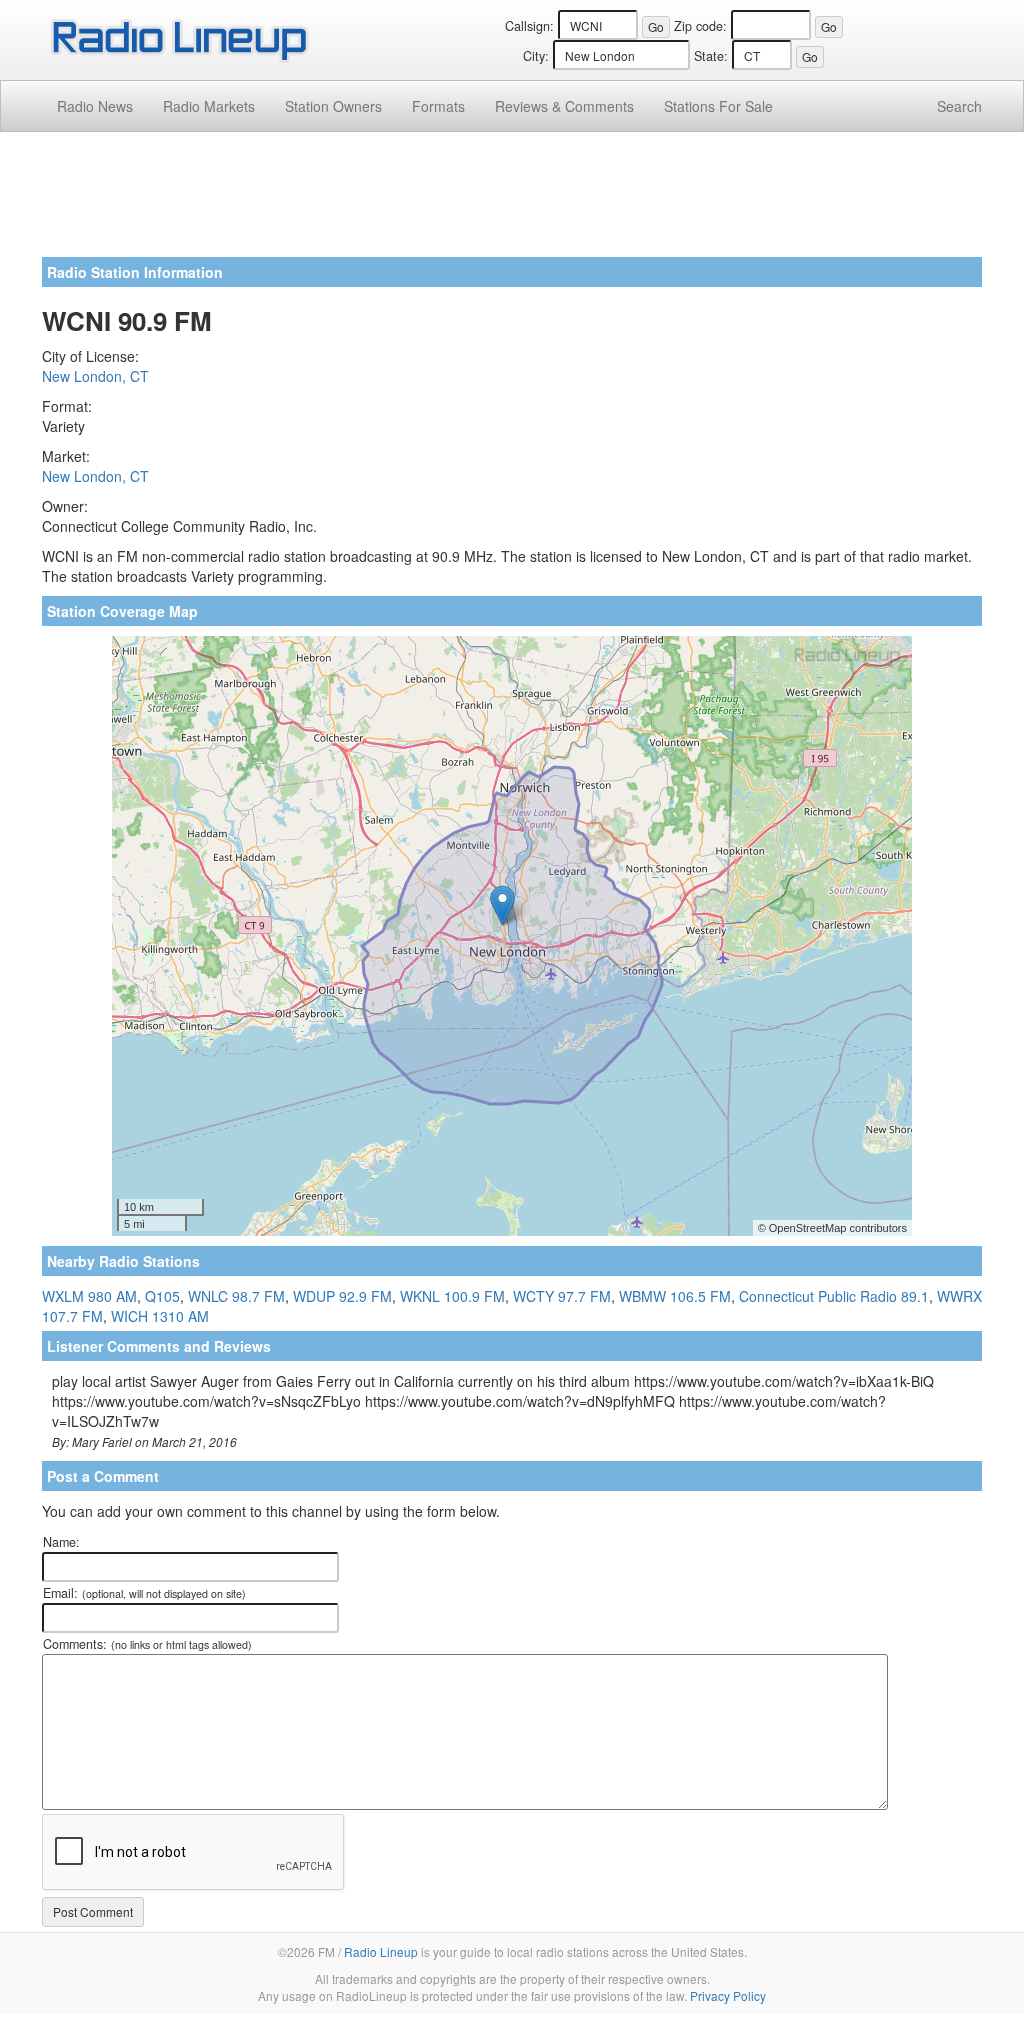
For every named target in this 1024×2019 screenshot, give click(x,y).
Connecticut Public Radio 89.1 (834, 1296)
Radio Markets (209, 106)
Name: (61, 1542)
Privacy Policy (728, 1995)
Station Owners (333, 106)
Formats (438, 106)
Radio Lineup (381, 1951)
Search (959, 106)
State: (711, 56)
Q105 (162, 1296)
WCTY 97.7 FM (562, 1296)
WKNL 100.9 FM (452, 1296)
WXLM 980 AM (89, 1296)
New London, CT (95, 376)
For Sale (718, 106)
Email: (144, 1593)
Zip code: (700, 26)
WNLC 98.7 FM (236, 1296)
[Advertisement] (512, 202)
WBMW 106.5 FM (675, 1296)
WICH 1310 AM (160, 1316)
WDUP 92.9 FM (342, 1296)
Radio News (95, 106)
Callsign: (529, 26)
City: (536, 56)
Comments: (147, 1644)
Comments (564, 106)
